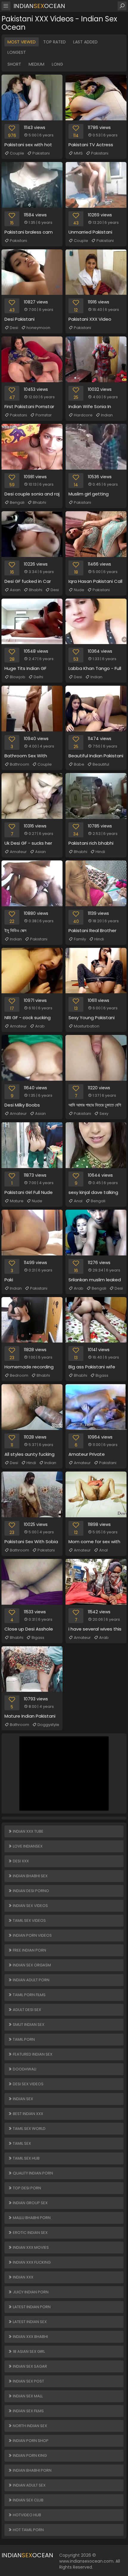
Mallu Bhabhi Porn (31, 2218)
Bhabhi (39, 502)
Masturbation (87, 1026)
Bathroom (19, 764)
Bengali (17, 502)
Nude (79, 590)
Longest (17, 52)
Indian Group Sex (30, 2203)
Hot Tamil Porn (28, 2530)
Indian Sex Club (28, 2500)
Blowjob (18, 677)
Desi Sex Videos (28, 2084)
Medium (36, 64)
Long (57, 64)
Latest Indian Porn (31, 2307)
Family (80, 939)
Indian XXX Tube (28, 1831)
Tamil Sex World (29, 2129)
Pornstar (44, 415)
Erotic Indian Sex (30, 2233)
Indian (107, 415)
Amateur (18, 852)
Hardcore (83, 415)
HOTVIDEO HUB (26, 2515)
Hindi (100, 852)
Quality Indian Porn (32, 2173)
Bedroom (19, 1375)
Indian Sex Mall (27, 2396)
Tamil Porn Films (29, 1995)
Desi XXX (20, 1861)
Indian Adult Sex (29, 2485)
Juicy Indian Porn (30, 2292)
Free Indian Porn (29, 1950)
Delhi (38, 677)
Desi (14, 328)
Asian (15, 590)
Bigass (102, 1375)
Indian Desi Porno (31, 1891)
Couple (17, 153)
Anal (78, 1201)
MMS (78, 153)
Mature (17, 1201)
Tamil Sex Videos (29, 1920)
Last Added (85, 42)
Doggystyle (48, 1725)
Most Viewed (22, 42)
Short (14, 64)
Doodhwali (24, 2069)
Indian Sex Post (28, 2381)
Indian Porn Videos (32, 1935)
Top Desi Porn (26, 2188)
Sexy (104, 1114)
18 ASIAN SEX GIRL (28, 2351)
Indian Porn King (29, 2455)
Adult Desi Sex (26, 2010)
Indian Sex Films (28, 2411)
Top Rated (54, 42)
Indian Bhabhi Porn (32, 2470)
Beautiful (101, 764)
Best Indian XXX (28, 2114)
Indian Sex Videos (30, 1906)
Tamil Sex (21, 2143)
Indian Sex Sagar (29, 2366)
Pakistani (41, 153)
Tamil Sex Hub (26, 2158)
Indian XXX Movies (30, 2247)
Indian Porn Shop (30, 2441)
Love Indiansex (27, 1846)
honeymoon (38, 328)
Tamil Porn (23, 2039)
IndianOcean (39, 6)
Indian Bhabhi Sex (30, 1876)
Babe (79, 764)
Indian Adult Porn (31, 1980)
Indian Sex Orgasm (31, 1965)
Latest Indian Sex (29, 2322)
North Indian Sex (29, 2426)
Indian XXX (23, 2277)
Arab (40, 1026)
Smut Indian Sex (28, 2025)
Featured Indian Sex (32, 2054)
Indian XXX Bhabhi (30, 2337)
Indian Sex (22, 2099)
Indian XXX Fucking (31, 2262)
